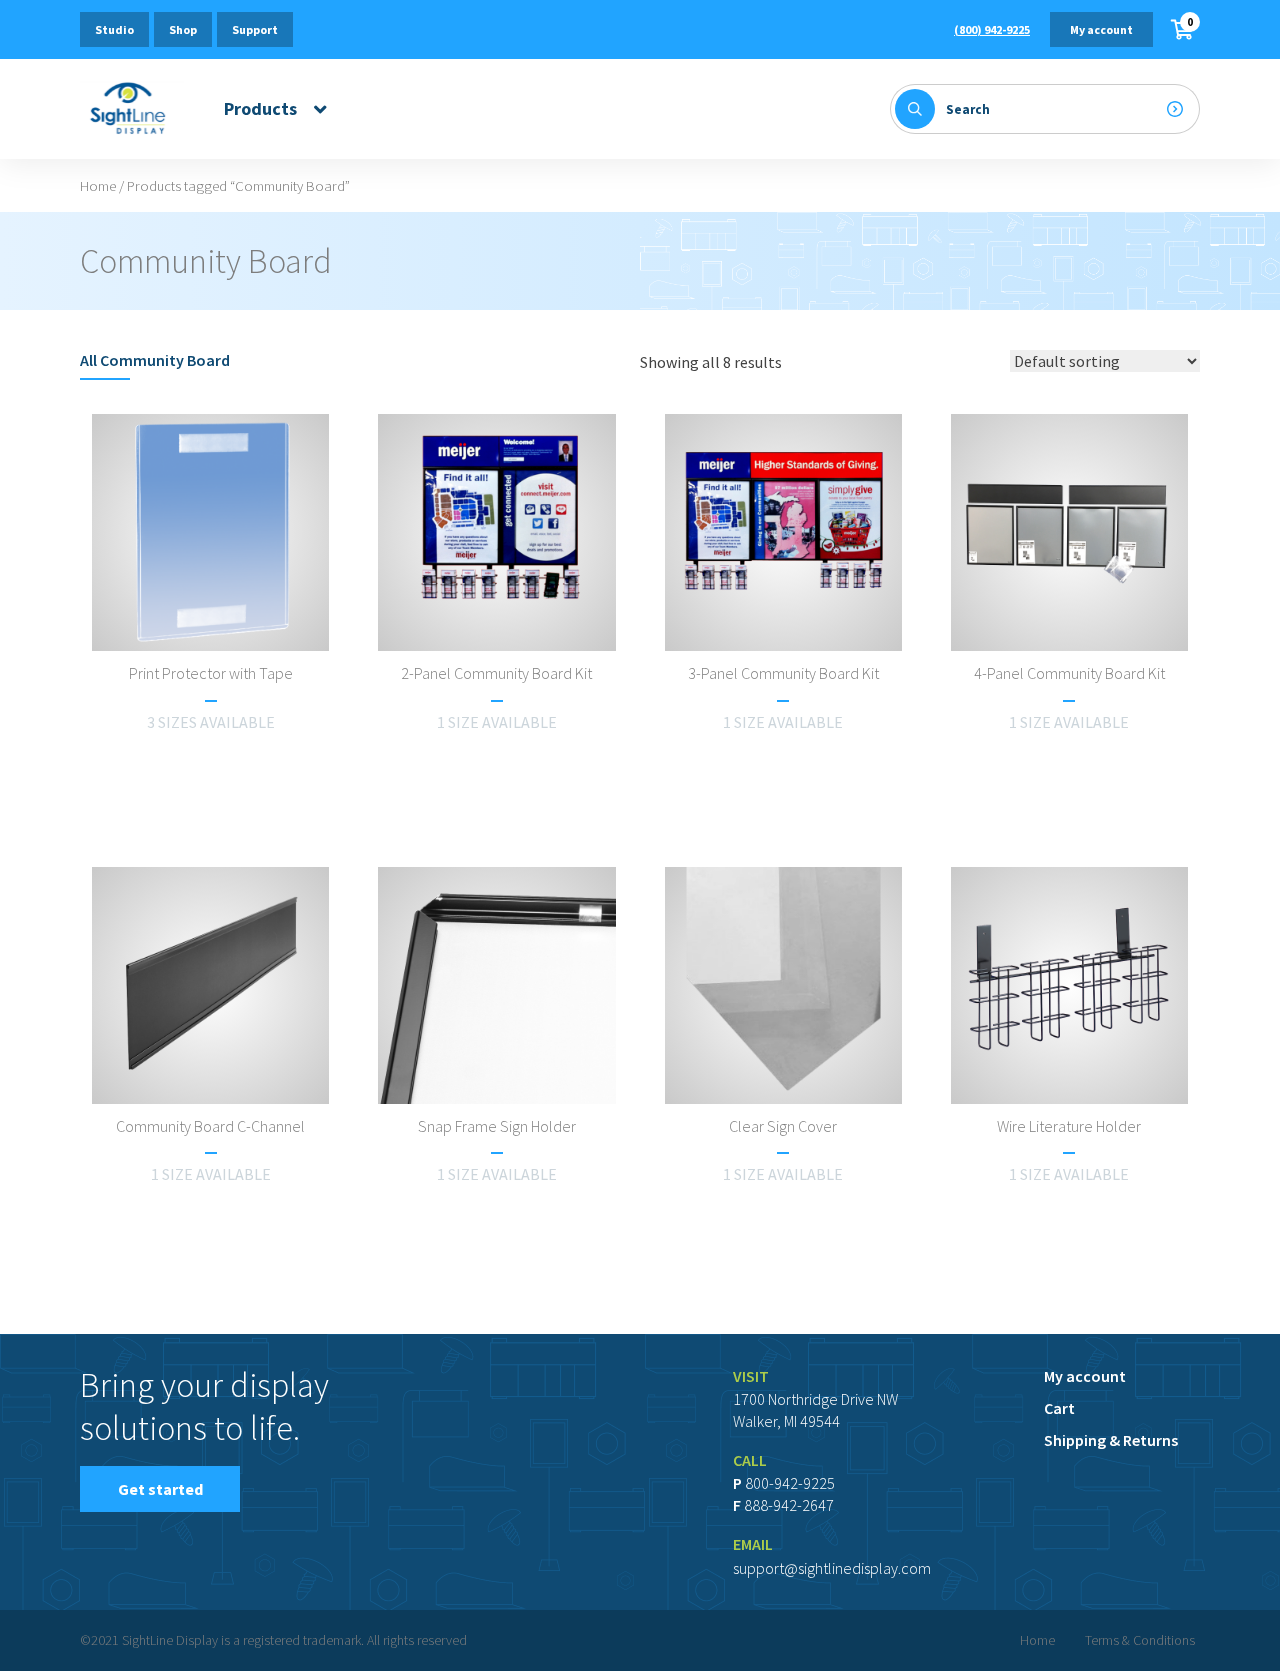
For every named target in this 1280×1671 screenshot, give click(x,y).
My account (1101, 29)
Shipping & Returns (1111, 1440)
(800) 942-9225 (992, 29)
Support (255, 29)
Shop (183, 29)
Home (98, 186)
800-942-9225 (790, 1483)
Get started (160, 1489)
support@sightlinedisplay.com (832, 1568)
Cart (1059, 1408)
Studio (114, 29)
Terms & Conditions (1140, 1640)
